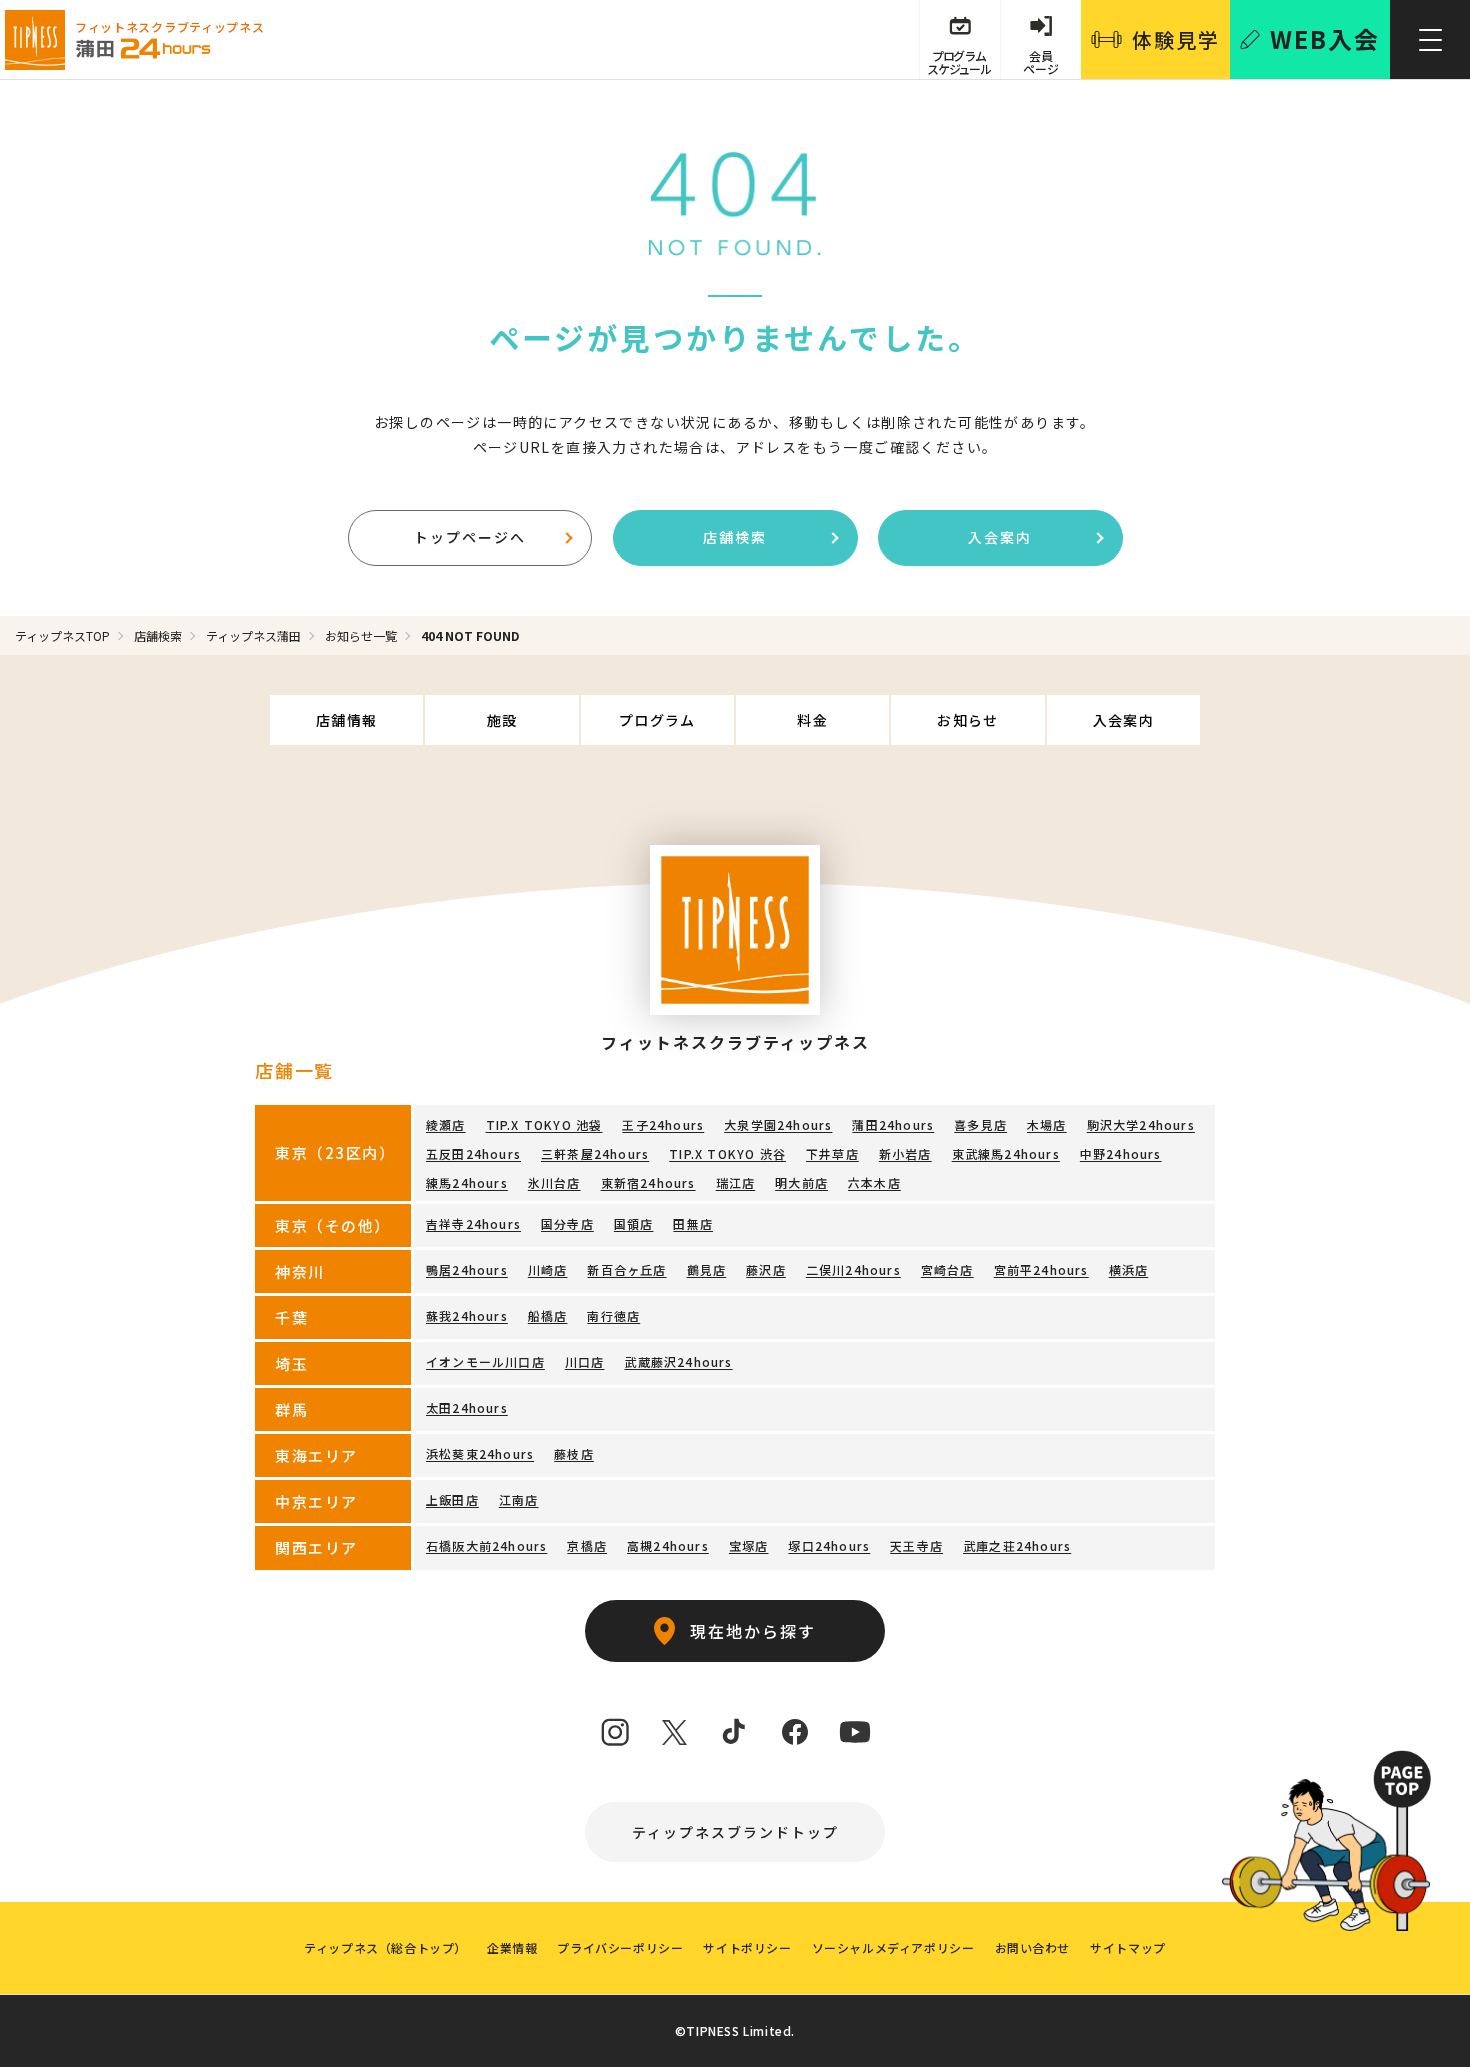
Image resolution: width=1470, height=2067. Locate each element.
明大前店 (801, 1182)
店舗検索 (735, 537)
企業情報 (512, 1947)
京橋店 (587, 1545)
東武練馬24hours (1006, 1153)
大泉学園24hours (778, 1124)
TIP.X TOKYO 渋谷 (727, 1153)
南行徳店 (613, 1315)
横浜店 (1129, 1269)
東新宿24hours (648, 1182)
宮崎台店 (947, 1269)
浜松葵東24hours (480, 1453)
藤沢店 (766, 1269)
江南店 (519, 1499)
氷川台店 (554, 1182)
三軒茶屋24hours (595, 1153)
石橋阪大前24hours (486, 1545)
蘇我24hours (467, 1315)
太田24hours (467, 1407)
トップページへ (470, 537)
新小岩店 (905, 1153)
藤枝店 (574, 1453)
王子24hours (663, 1124)
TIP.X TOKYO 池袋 (544, 1124)
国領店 (634, 1223)
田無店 (693, 1223)
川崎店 (548, 1269)
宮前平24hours (1041, 1269)
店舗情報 (347, 720)
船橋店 (548, 1315)
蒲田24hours (893, 1124)
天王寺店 (916, 1545)
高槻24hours (668, 1545)
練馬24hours (467, 1182)
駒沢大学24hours (1141, 1124)
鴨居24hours (467, 1269)
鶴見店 (707, 1269)
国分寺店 (567, 1223)
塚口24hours (829, 1545)
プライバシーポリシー (620, 1947)
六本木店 (874, 1182)
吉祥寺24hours (473, 1223)
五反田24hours (473, 1153)
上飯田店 (452, 1499)
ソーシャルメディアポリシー (893, 1947)
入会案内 (1000, 537)
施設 (502, 720)
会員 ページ (1041, 62)
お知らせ (968, 720)
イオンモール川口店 (485, 1361)
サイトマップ (1128, 1947)
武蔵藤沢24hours (678, 1361)
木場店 (1047, 1124)
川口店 (585, 1361)
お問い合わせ (1033, 1947)
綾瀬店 (446, 1124)
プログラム (657, 720)
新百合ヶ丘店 (626, 1269)
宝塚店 (749, 1545)
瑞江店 (736, 1182)
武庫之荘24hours (1017, 1545)
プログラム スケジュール (959, 62)
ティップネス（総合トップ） (385, 1947)
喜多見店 (980, 1124)
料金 (812, 720)
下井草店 (832, 1153)
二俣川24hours (853, 1269)
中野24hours (1121, 1153)
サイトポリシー (747, 1947)
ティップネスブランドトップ (735, 1832)
